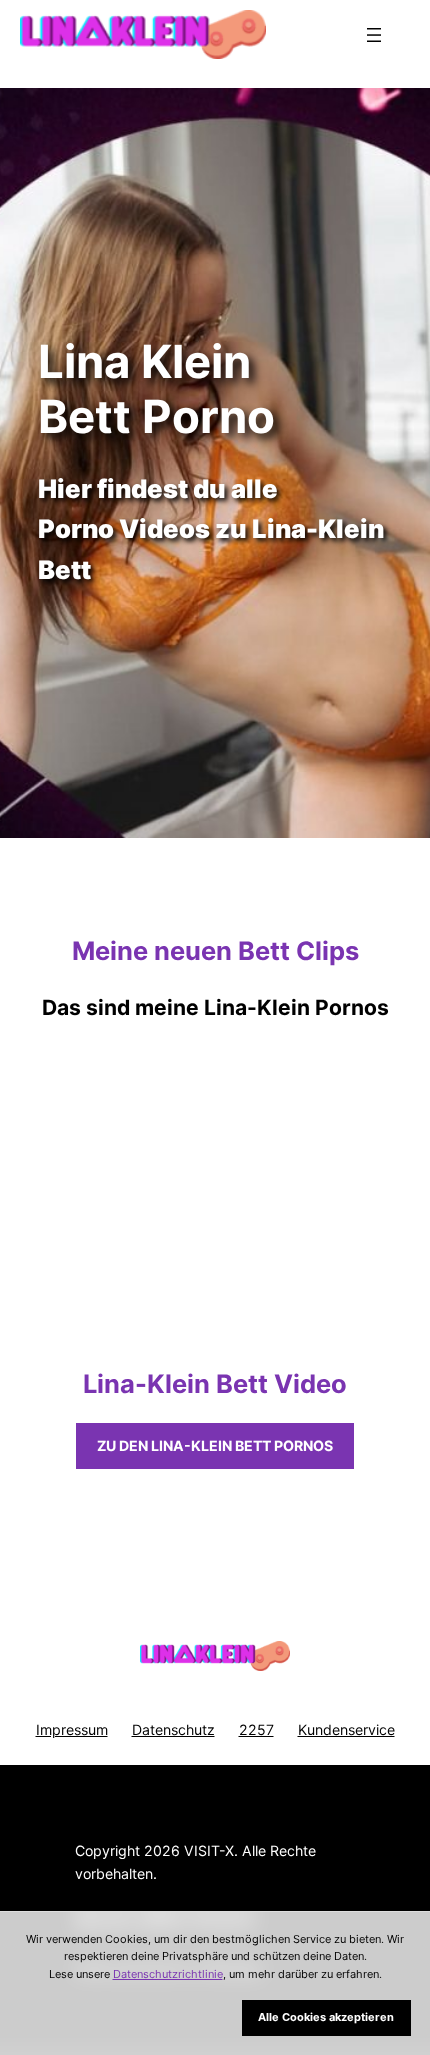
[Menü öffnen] (374, 35)
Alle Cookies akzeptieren (326, 2017)
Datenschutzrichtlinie (168, 1974)
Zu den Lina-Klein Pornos (215, 1445)
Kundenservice (346, 1729)
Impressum (72, 1729)
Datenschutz (173, 1729)
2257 (256, 1729)
